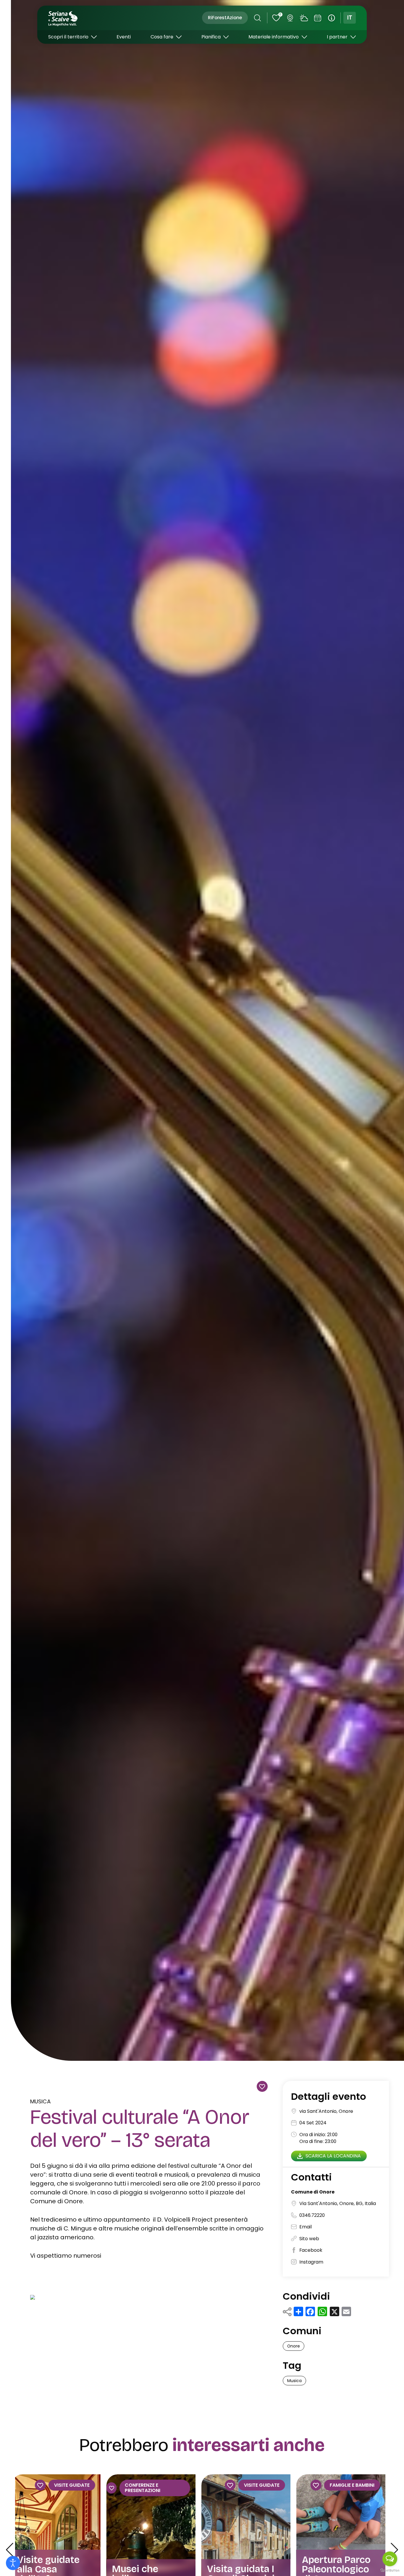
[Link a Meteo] (304, 18)
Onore (294, 2346)
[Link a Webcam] (290, 18)
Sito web (309, 2239)
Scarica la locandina (333, 2156)
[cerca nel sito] (257, 18)
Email (306, 2227)
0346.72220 (312, 2216)
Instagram (311, 2262)
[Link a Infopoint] (332, 18)
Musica (41, 2101)
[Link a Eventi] (318, 18)
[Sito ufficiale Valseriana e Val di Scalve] (63, 18)
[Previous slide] (9, 2550)
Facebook (311, 2250)
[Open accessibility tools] (13, 2563)
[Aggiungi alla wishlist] (262, 2086)
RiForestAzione (225, 18)
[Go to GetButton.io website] (390, 2570)
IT (350, 18)
